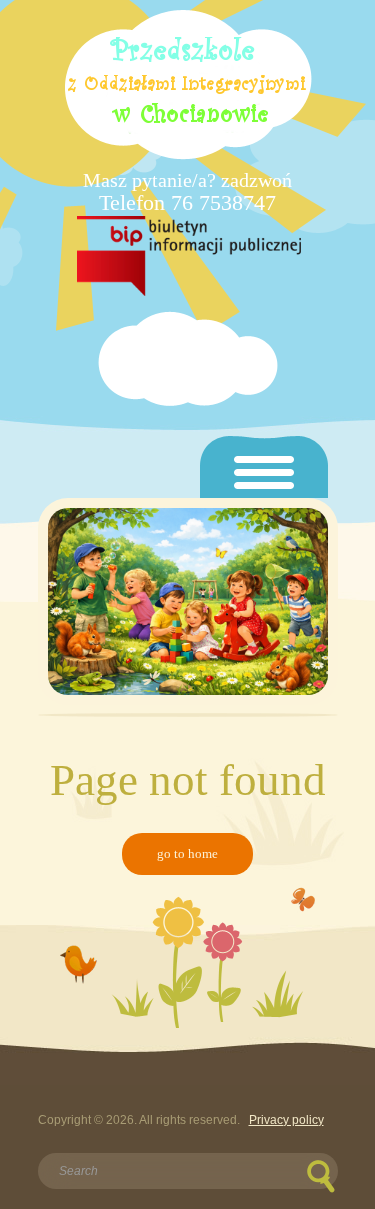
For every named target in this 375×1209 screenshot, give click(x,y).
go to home (187, 853)
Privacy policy (286, 1120)
